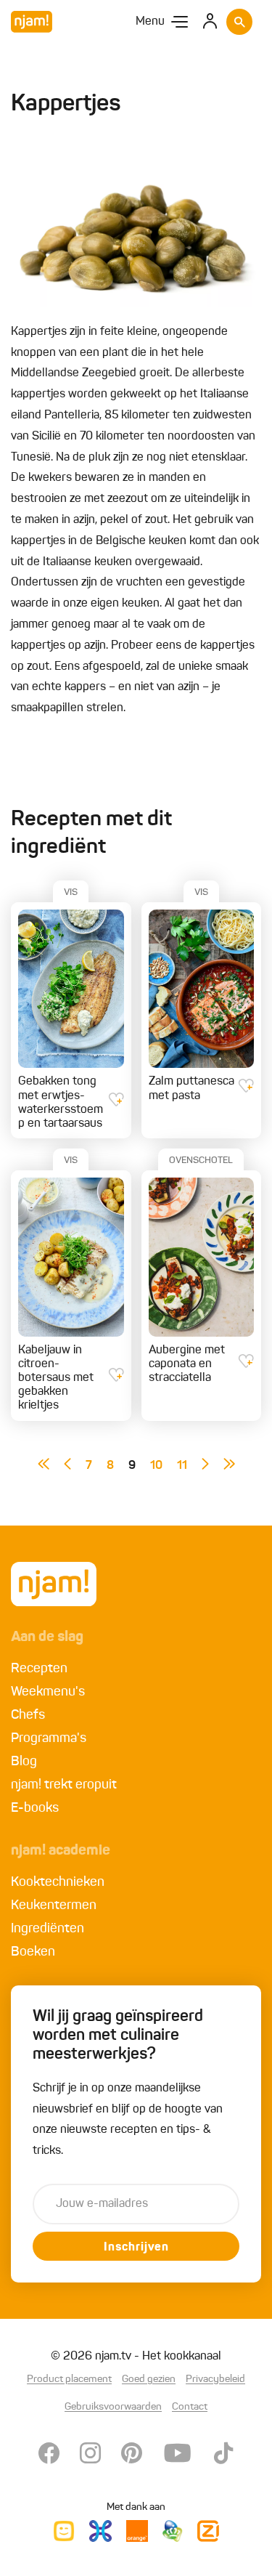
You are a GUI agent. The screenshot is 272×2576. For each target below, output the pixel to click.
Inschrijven (136, 2248)
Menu (150, 22)
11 (182, 1466)
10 (156, 1466)
